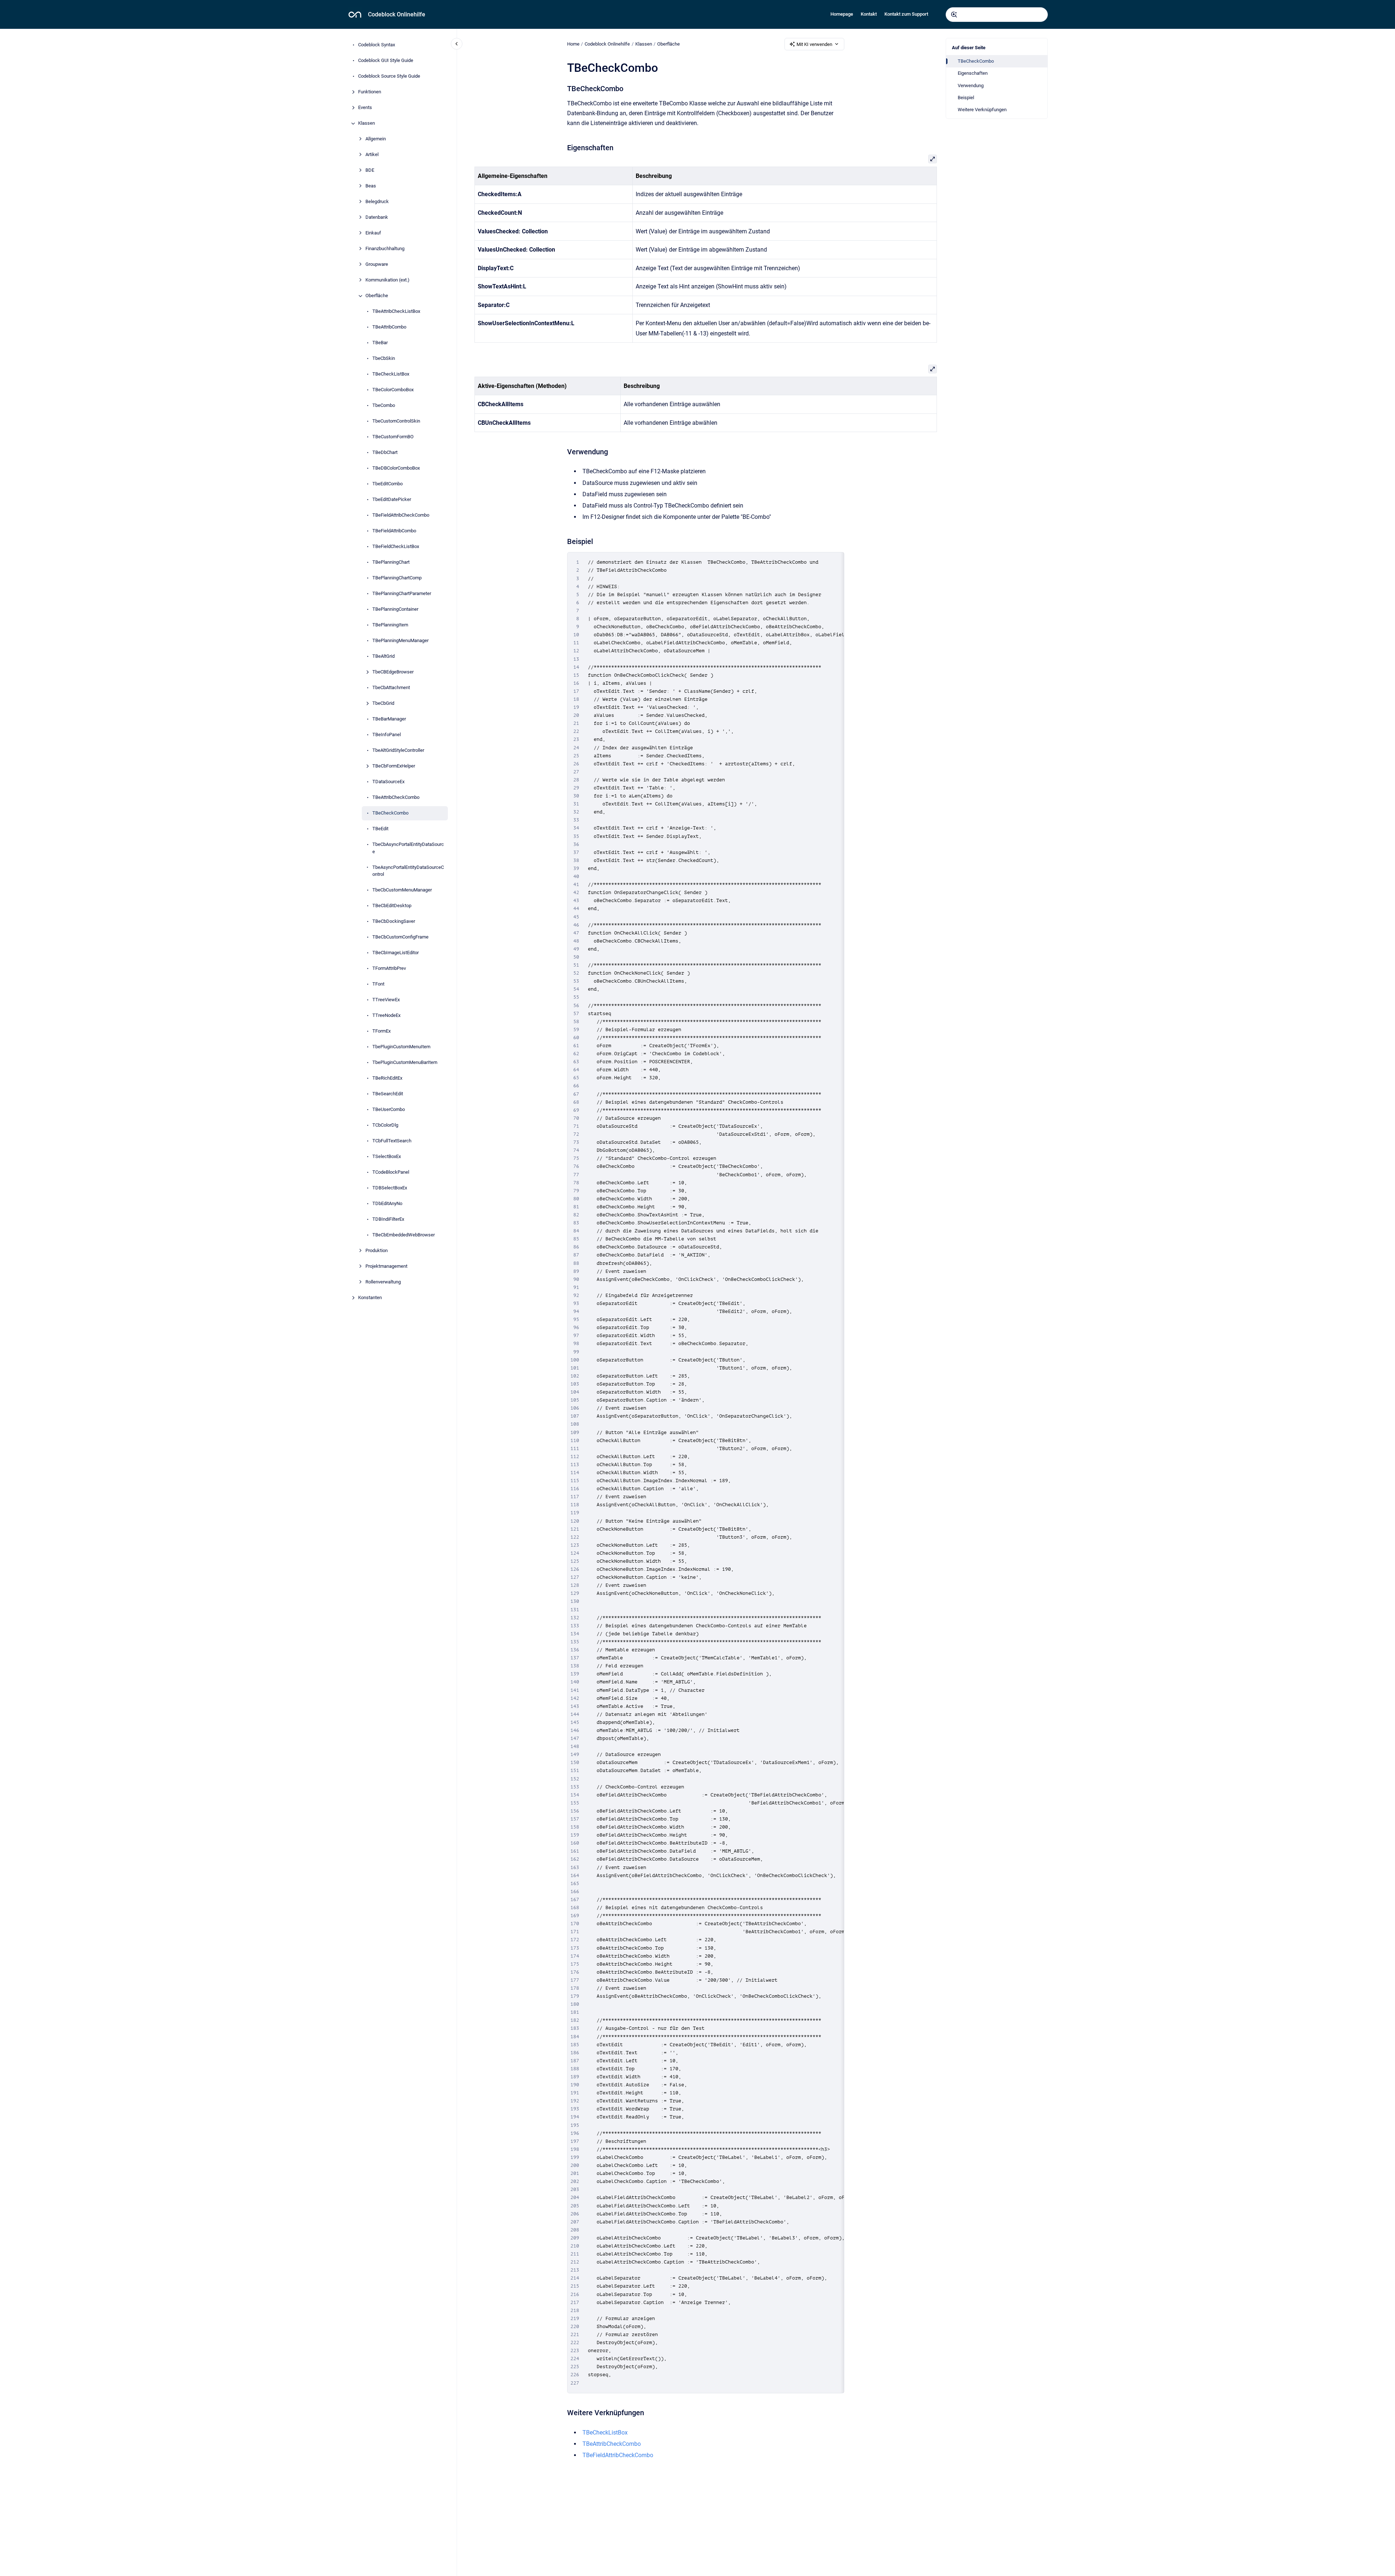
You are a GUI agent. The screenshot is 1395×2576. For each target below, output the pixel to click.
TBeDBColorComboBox (396, 468)
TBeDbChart (385, 453)
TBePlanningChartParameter (402, 594)
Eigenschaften (973, 73)
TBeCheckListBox (391, 374)
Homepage (842, 14)
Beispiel (966, 98)
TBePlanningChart (391, 562)
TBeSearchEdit (388, 1094)
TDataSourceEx (388, 782)
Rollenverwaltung (383, 1282)
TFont (378, 984)
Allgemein (376, 139)
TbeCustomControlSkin (396, 421)
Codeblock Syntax (377, 45)
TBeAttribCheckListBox (396, 312)
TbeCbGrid (383, 704)
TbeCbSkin (384, 359)
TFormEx (381, 1031)
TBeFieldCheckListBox (396, 547)
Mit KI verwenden (814, 44)
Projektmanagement (386, 1266)
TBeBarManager (389, 719)
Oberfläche (377, 296)
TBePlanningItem (390, 625)
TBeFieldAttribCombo (394, 531)
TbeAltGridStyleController (398, 751)
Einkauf (373, 233)
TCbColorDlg (385, 1125)
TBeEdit (380, 829)
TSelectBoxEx (387, 1157)
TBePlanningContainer (395, 609)
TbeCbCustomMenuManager (402, 890)
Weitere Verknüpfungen (982, 110)
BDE (370, 170)
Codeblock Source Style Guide (389, 76)
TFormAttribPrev (389, 969)
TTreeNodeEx (386, 1016)
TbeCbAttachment (391, 688)
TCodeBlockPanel (391, 1172)
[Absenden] (954, 15)
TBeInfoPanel (387, 735)
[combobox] (997, 15)
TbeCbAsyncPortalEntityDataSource (408, 848)
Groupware (377, 265)
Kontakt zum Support (906, 14)
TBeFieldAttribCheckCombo (401, 515)
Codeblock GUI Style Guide (386, 61)
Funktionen (370, 92)
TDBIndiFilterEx (388, 1219)
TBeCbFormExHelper (394, 766)
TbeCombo (384, 406)
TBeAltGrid (383, 656)
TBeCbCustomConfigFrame (400, 937)
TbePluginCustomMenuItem (401, 1047)
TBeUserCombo (389, 1110)
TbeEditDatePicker (392, 500)
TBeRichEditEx (387, 1078)
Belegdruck (377, 202)
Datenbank (377, 217)
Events (365, 108)
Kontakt (869, 14)
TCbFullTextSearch (392, 1141)
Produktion (377, 1251)
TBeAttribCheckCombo (396, 798)
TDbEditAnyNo (387, 1204)
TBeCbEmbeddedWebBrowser (404, 1235)
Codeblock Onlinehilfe (397, 14)
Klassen (367, 123)
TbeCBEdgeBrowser (393, 672)
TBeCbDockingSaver (394, 922)
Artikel (372, 155)
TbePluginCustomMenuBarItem (405, 1063)
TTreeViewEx (386, 1000)
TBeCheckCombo (390, 813)
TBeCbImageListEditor (396, 953)
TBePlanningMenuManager (400, 641)
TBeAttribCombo (389, 327)
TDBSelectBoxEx (390, 1188)
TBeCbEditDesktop (392, 906)
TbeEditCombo (387, 484)
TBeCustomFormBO (393, 437)
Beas (371, 186)
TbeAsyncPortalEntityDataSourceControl (408, 871)
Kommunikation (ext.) (387, 280)
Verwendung (971, 86)
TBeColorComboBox (393, 390)
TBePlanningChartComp (397, 578)
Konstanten (370, 1298)
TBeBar (380, 343)
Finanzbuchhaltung (385, 249)
